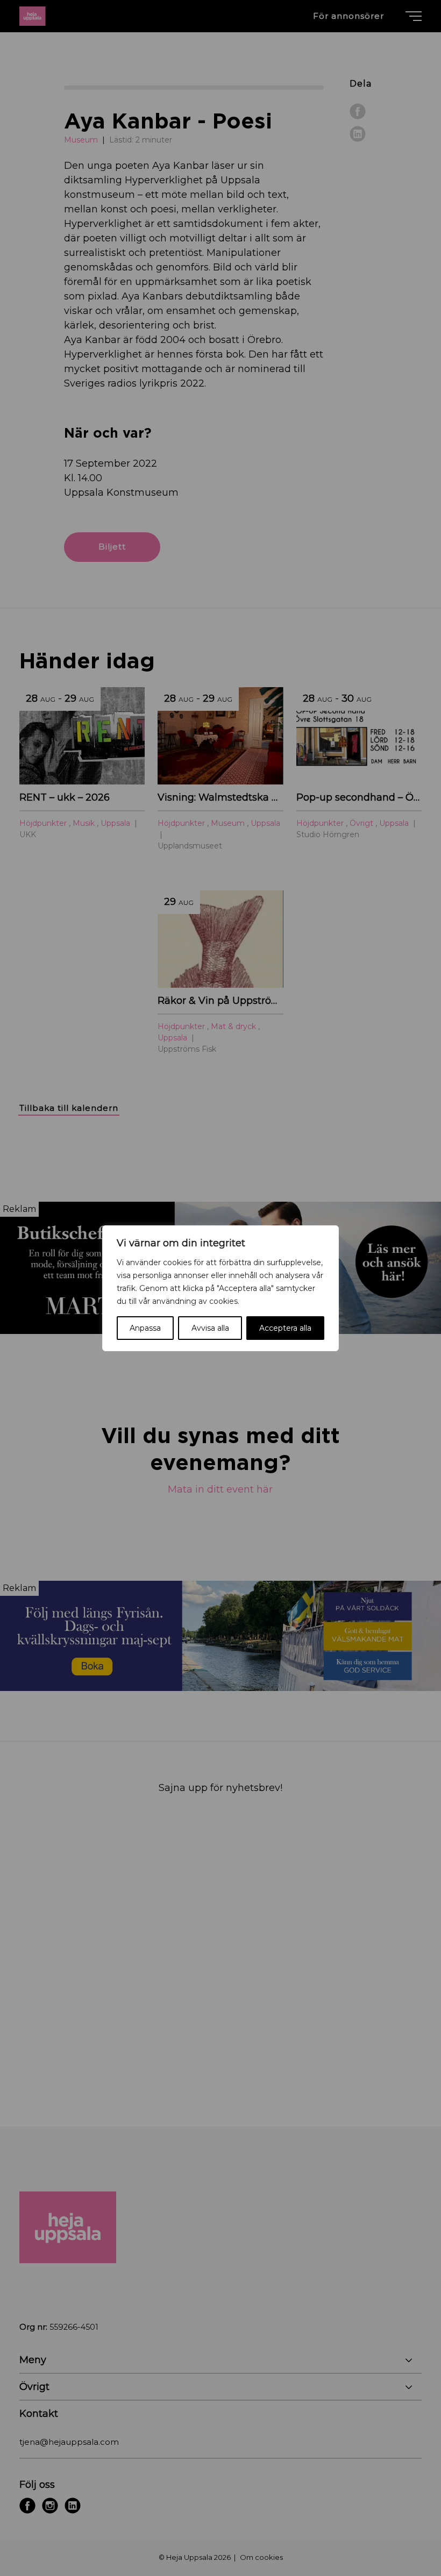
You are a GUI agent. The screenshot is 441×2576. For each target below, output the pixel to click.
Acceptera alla (285, 1328)
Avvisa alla (210, 1328)
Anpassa (145, 1328)
